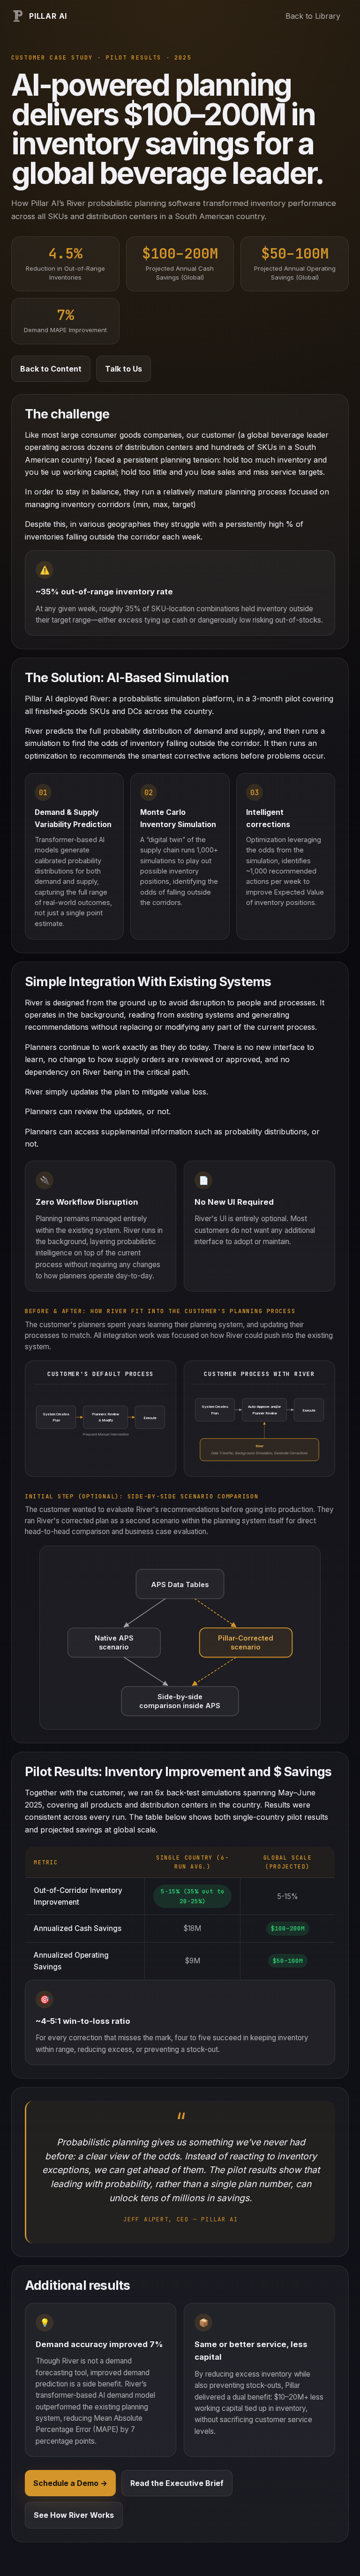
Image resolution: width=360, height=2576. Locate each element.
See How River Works (74, 2515)
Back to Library (313, 16)
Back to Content (51, 369)
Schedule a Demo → (70, 2483)
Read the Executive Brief (177, 2483)
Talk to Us (124, 369)
